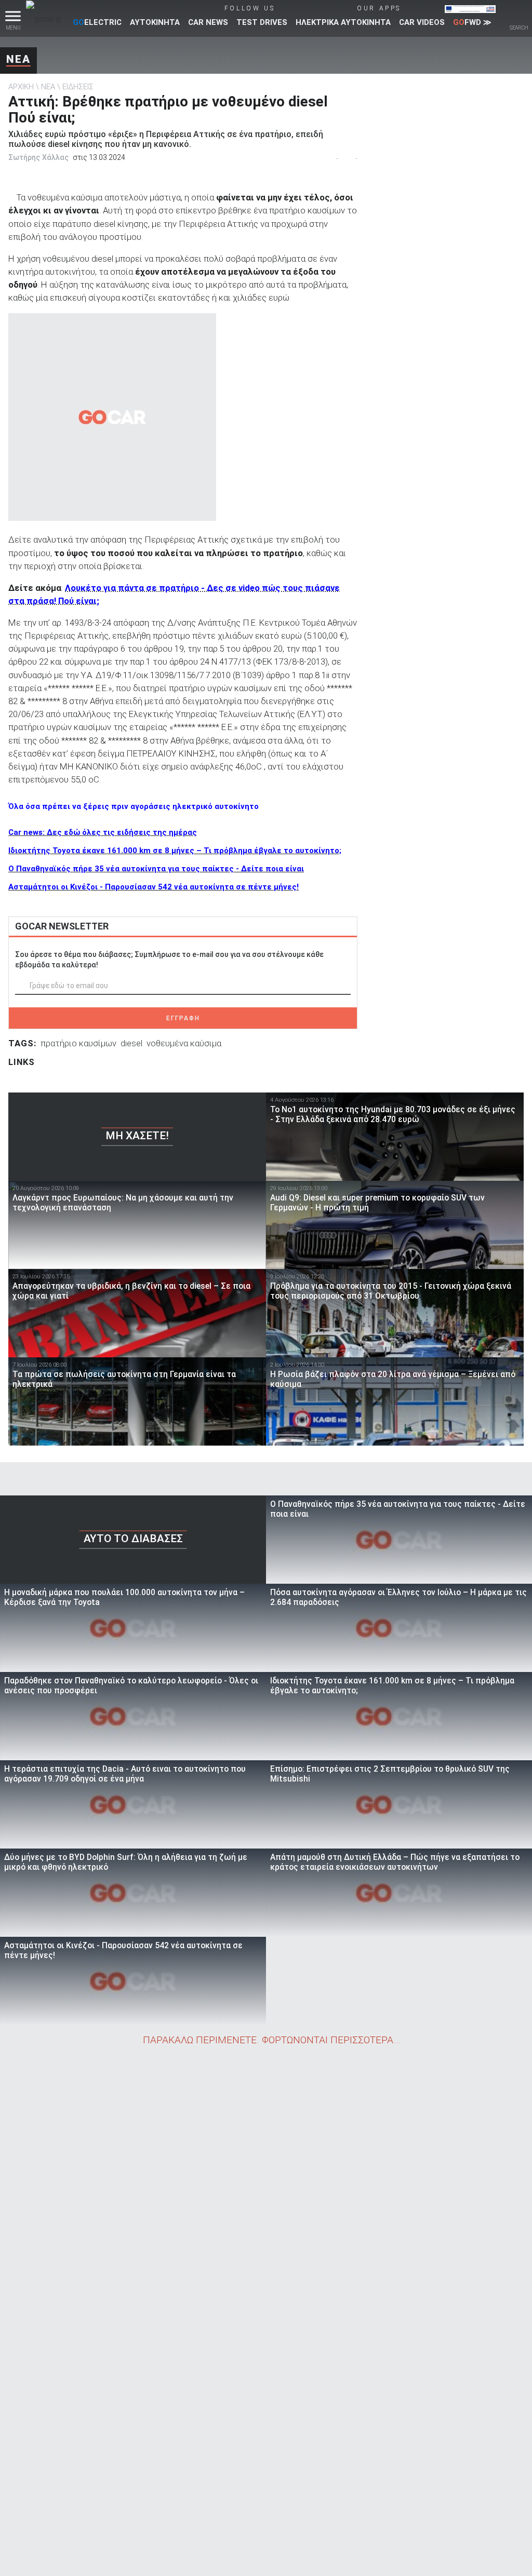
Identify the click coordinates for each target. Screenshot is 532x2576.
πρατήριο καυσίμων (78, 1043)
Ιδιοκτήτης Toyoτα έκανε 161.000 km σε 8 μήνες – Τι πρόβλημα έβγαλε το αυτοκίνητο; (175, 851)
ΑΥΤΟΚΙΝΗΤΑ (155, 22)
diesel (131, 1043)
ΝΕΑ (18, 59)
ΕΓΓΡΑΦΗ (183, 1018)
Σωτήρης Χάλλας (38, 157)
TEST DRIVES (262, 22)
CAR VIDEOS (422, 22)
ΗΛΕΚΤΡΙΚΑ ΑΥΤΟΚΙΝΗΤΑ (343, 22)
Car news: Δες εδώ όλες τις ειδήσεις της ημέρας (103, 832)
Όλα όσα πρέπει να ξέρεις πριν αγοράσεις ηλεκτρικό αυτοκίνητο (134, 806)
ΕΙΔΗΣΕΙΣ (78, 87)
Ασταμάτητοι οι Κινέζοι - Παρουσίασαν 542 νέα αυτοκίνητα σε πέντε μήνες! (154, 887)
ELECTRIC (97, 22)
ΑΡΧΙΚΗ (21, 87)
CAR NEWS (208, 22)
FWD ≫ (472, 22)
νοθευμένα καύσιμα (184, 1043)
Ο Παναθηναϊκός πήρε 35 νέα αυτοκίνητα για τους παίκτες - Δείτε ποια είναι (156, 869)
